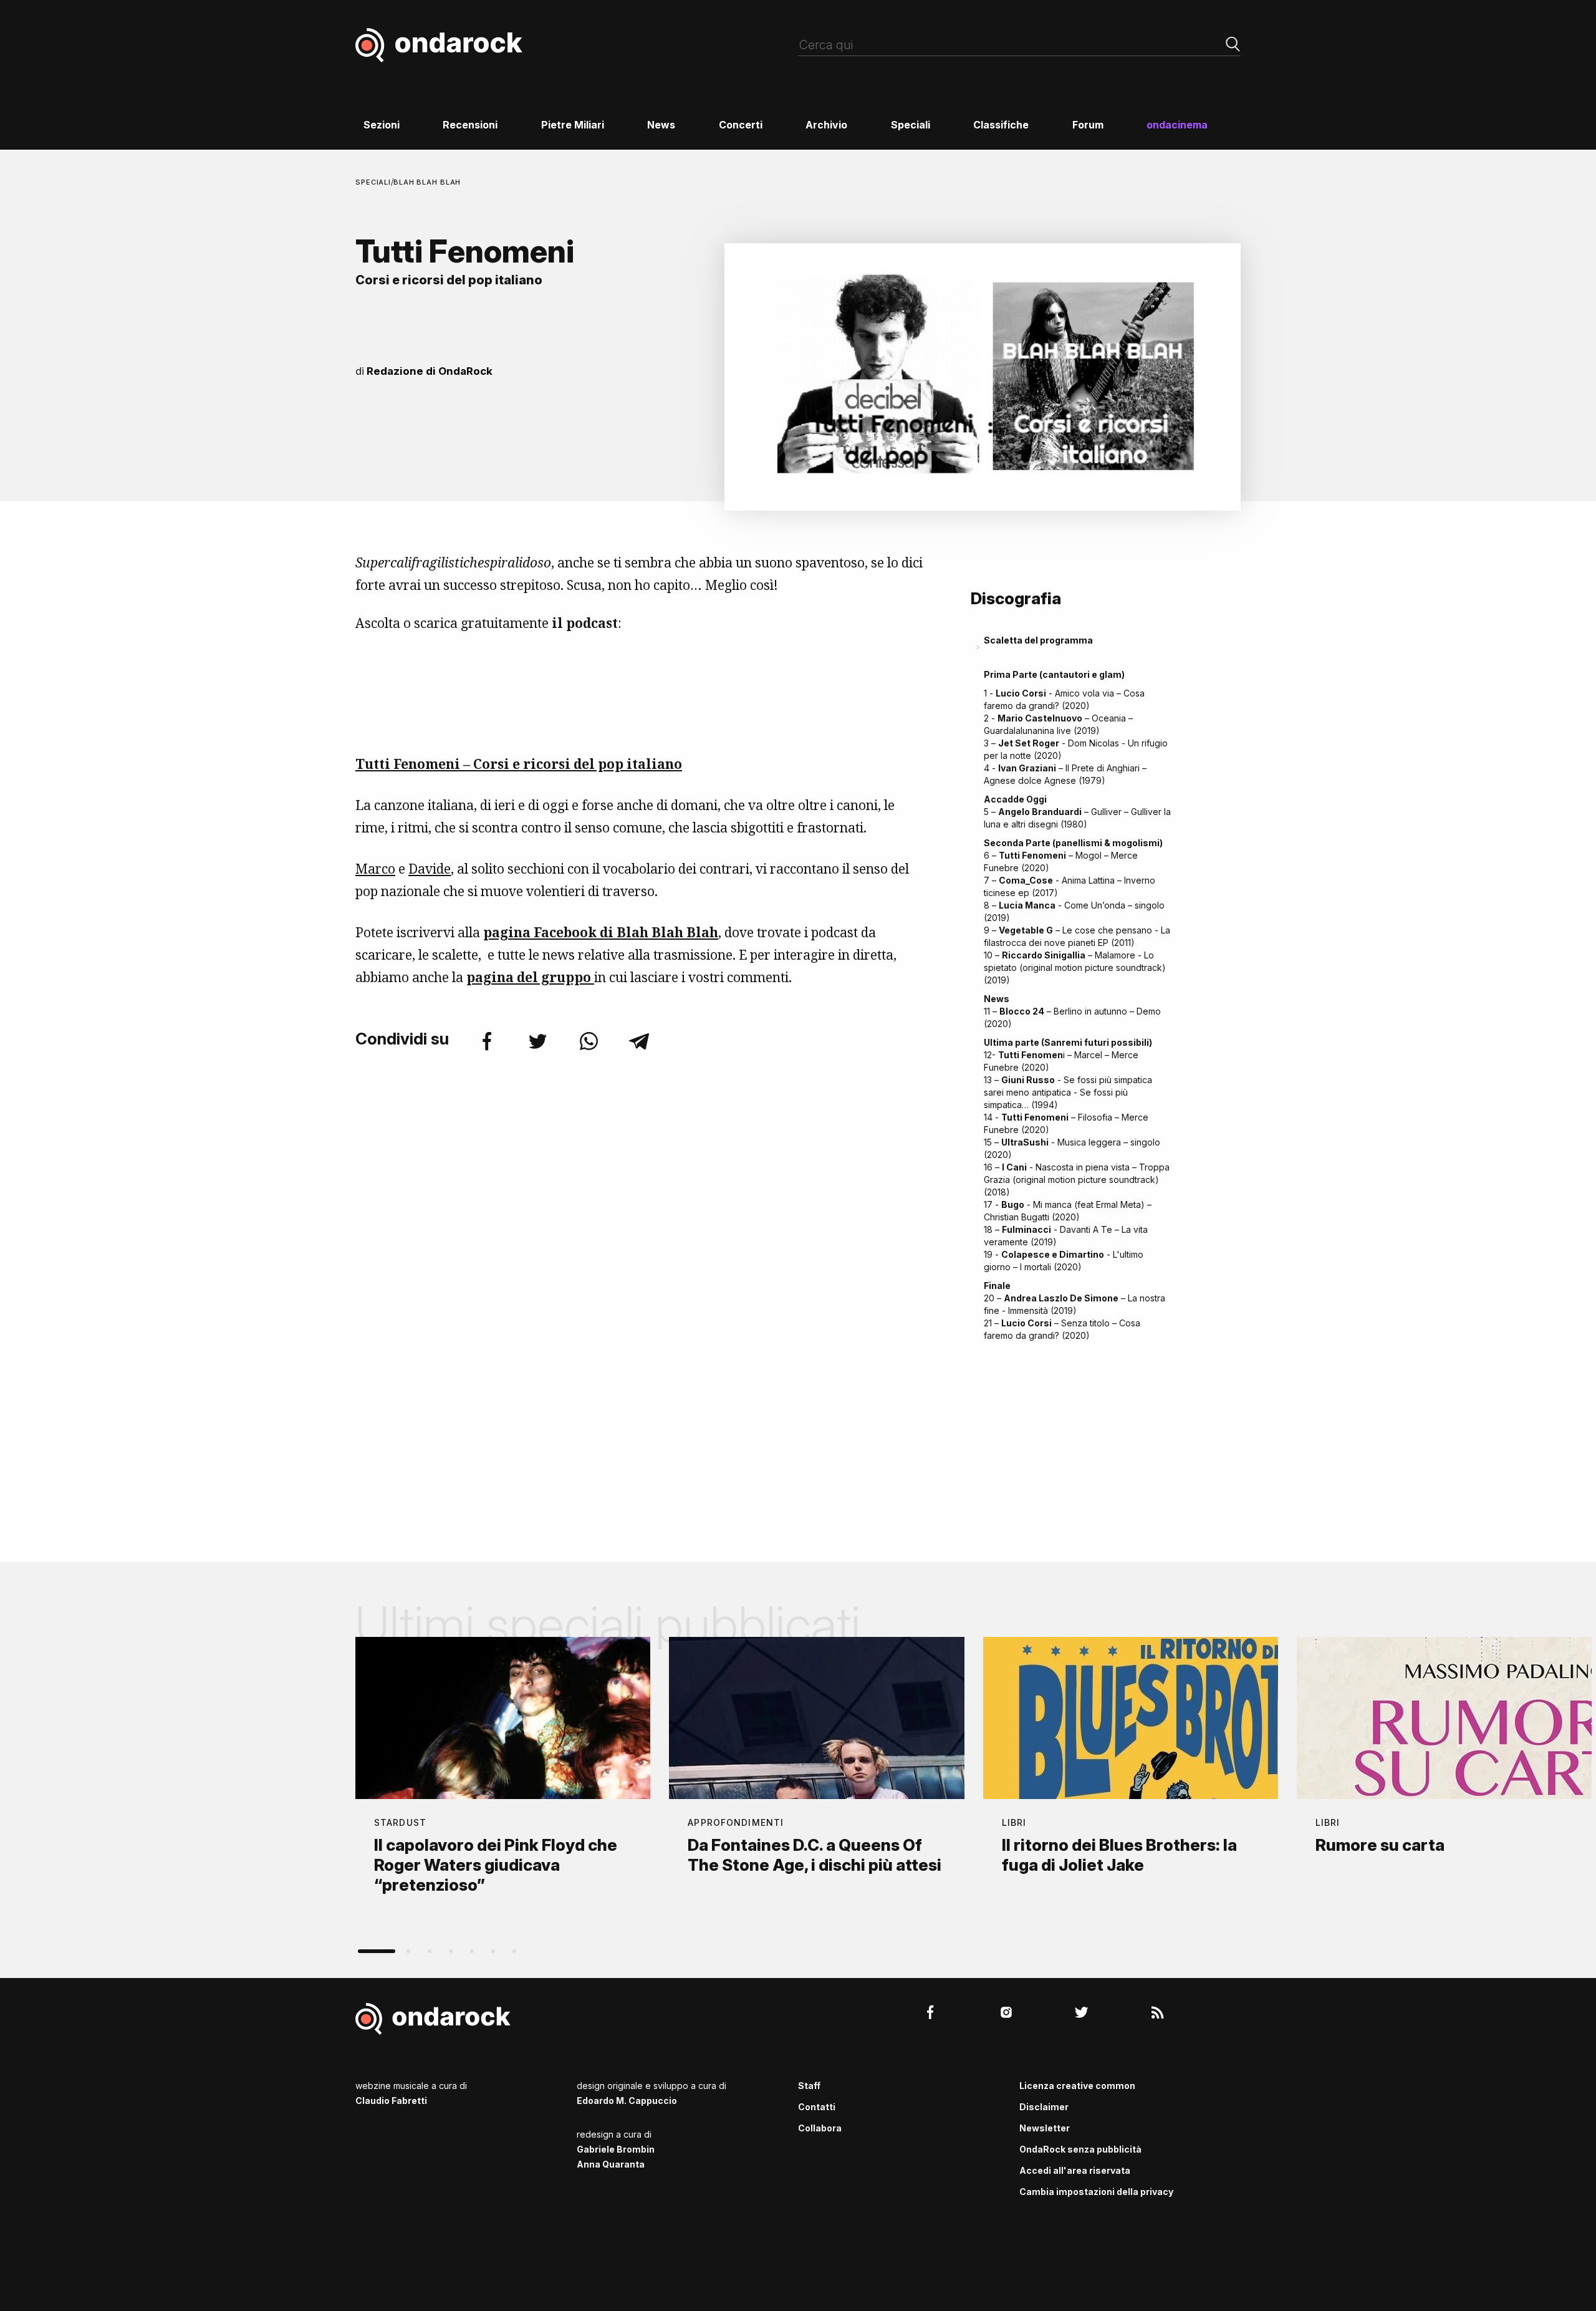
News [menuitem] (661, 125)
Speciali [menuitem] (911, 125)
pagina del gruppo (530, 977)
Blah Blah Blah (427, 182)
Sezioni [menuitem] (382, 125)
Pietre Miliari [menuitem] (573, 125)
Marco (375, 869)
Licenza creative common (1077, 2086)
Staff (809, 2086)
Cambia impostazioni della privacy (1096, 2192)
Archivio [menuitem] (826, 125)
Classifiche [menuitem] (1001, 125)
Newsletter (1045, 2128)
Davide (430, 869)
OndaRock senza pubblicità (1080, 2149)
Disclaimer (1044, 2107)
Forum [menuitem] (1088, 125)
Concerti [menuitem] (741, 125)
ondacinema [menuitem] (1177, 125)
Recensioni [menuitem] (470, 125)
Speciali (373, 182)
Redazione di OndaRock (430, 371)
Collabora (820, 2128)
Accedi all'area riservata (1075, 2170)
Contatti (817, 2107)
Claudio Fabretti (391, 2101)
